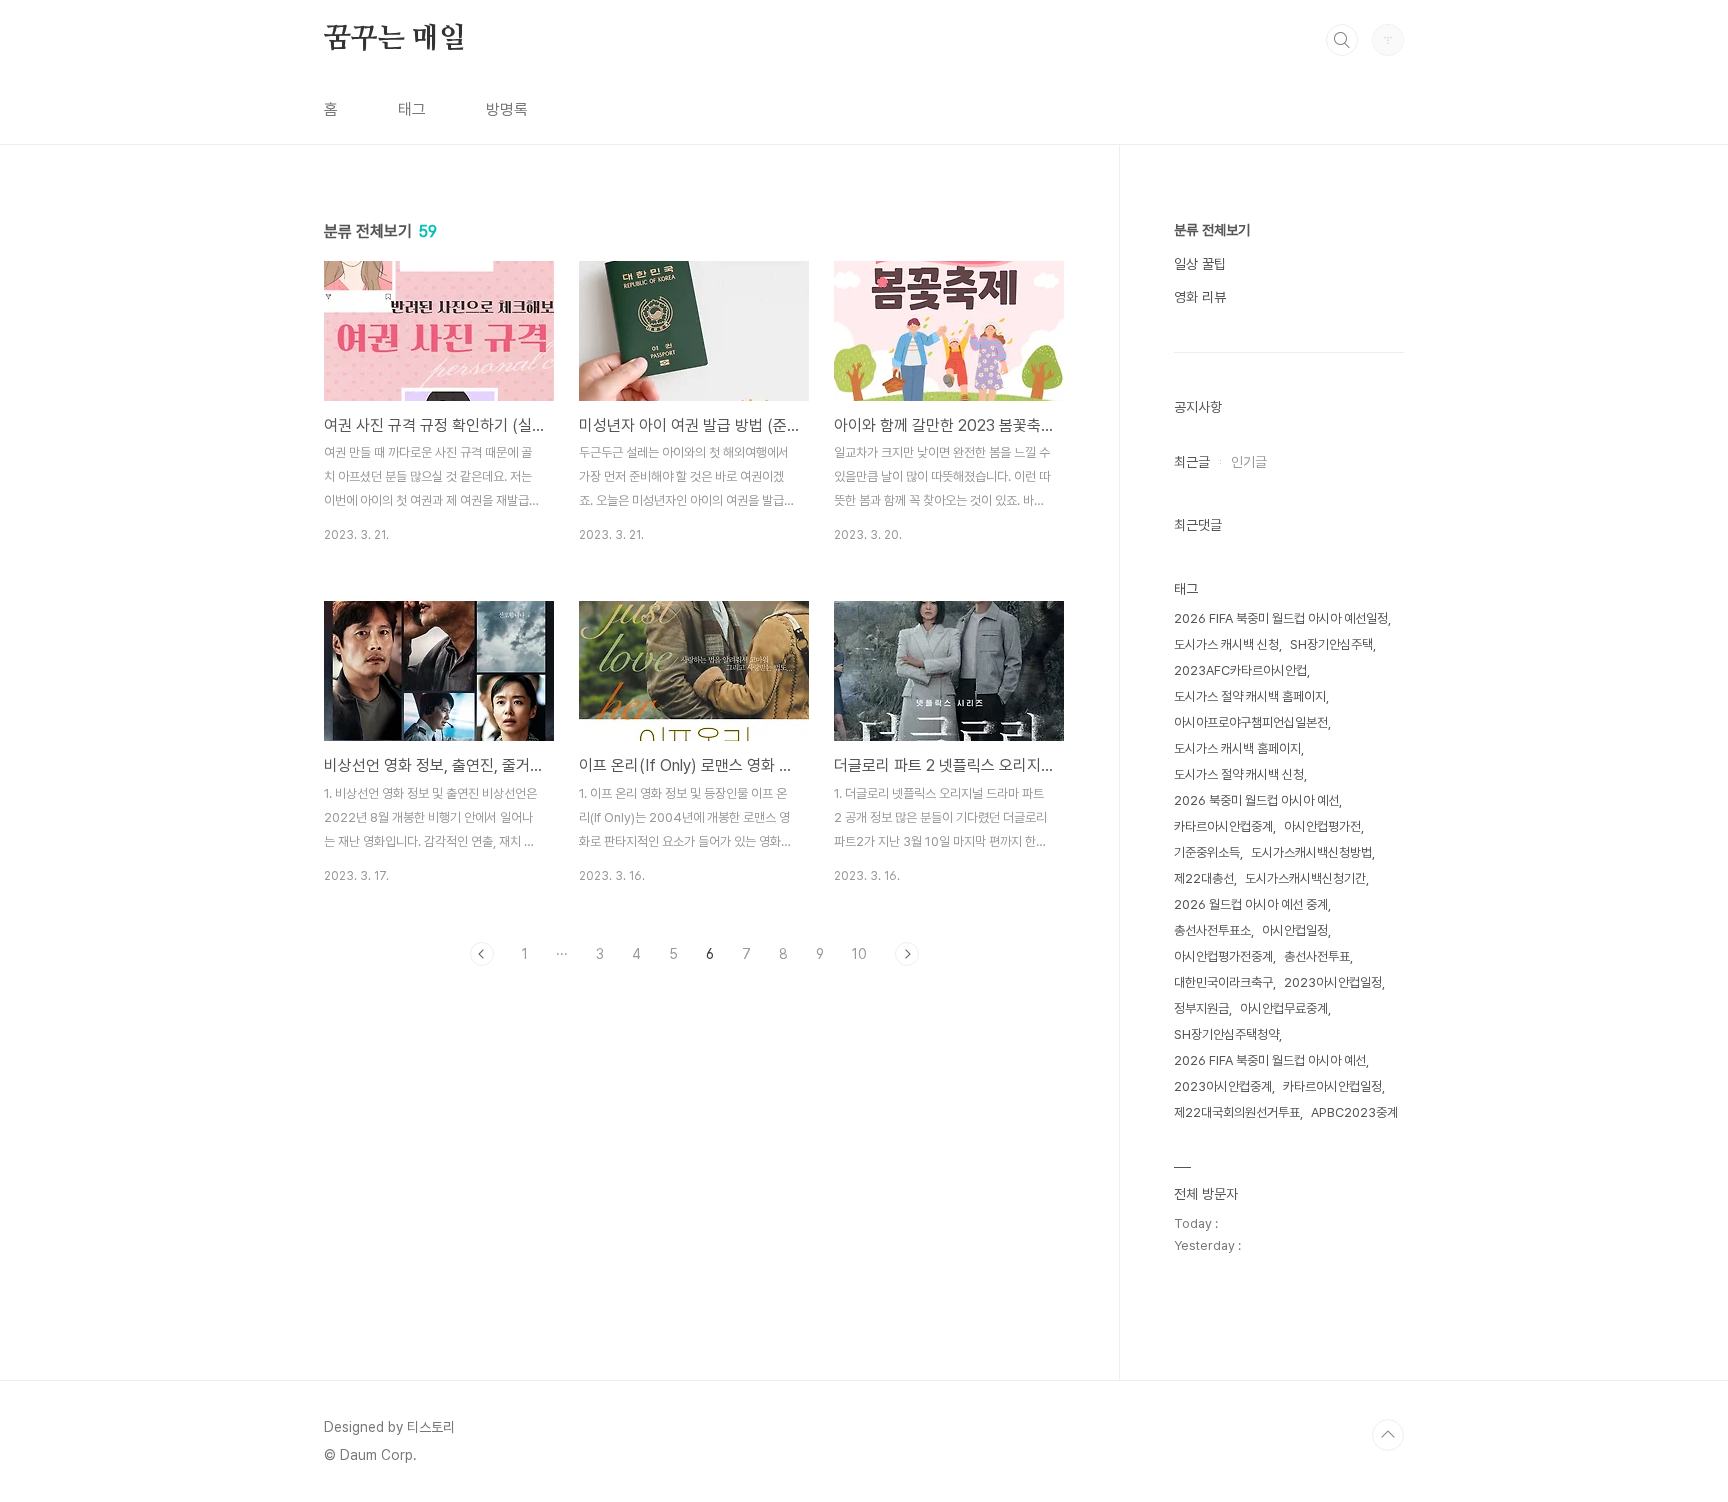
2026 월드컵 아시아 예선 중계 (1251, 904)
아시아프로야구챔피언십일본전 (1251, 722)
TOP (1388, 1435)
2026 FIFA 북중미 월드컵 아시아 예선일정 (1281, 618)
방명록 (507, 109)
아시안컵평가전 (1322, 826)
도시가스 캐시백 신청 (1226, 644)
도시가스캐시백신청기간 (1305, 878)
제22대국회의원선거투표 (1237, 1112)
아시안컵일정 (1295, 930)
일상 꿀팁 (1200, 264)
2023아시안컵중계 (1223, 1086)
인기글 (1249, 462)
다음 (907, 954)
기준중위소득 (1207, 852)
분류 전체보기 (1212, 230)
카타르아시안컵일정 (1332, 1086)
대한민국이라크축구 (1223, 982)
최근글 (1192, 462)
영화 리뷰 (1200, 297)
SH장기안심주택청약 (1226, 1034)
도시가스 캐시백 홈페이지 (1237, 748)
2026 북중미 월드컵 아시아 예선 (1256, 800)
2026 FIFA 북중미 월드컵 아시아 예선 (1270, 1060)
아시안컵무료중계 (1284, 1008)
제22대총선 (1204, 878)
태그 (412, 109)
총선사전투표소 (1212, 930)
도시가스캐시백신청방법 (1311, 852)
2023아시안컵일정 (1333, 982)
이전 (482, 954)
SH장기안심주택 (1331, 644)
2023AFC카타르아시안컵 (1240, 670)
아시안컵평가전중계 (1223, 956)
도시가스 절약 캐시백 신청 (1239, 774)
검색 (1342, 40)
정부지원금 (1201, 1008)
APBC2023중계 (1354, 1112)
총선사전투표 (1317, 956)
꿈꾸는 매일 (395, 39)
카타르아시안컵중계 (1223, 826)
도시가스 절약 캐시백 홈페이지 (1250, 696)
